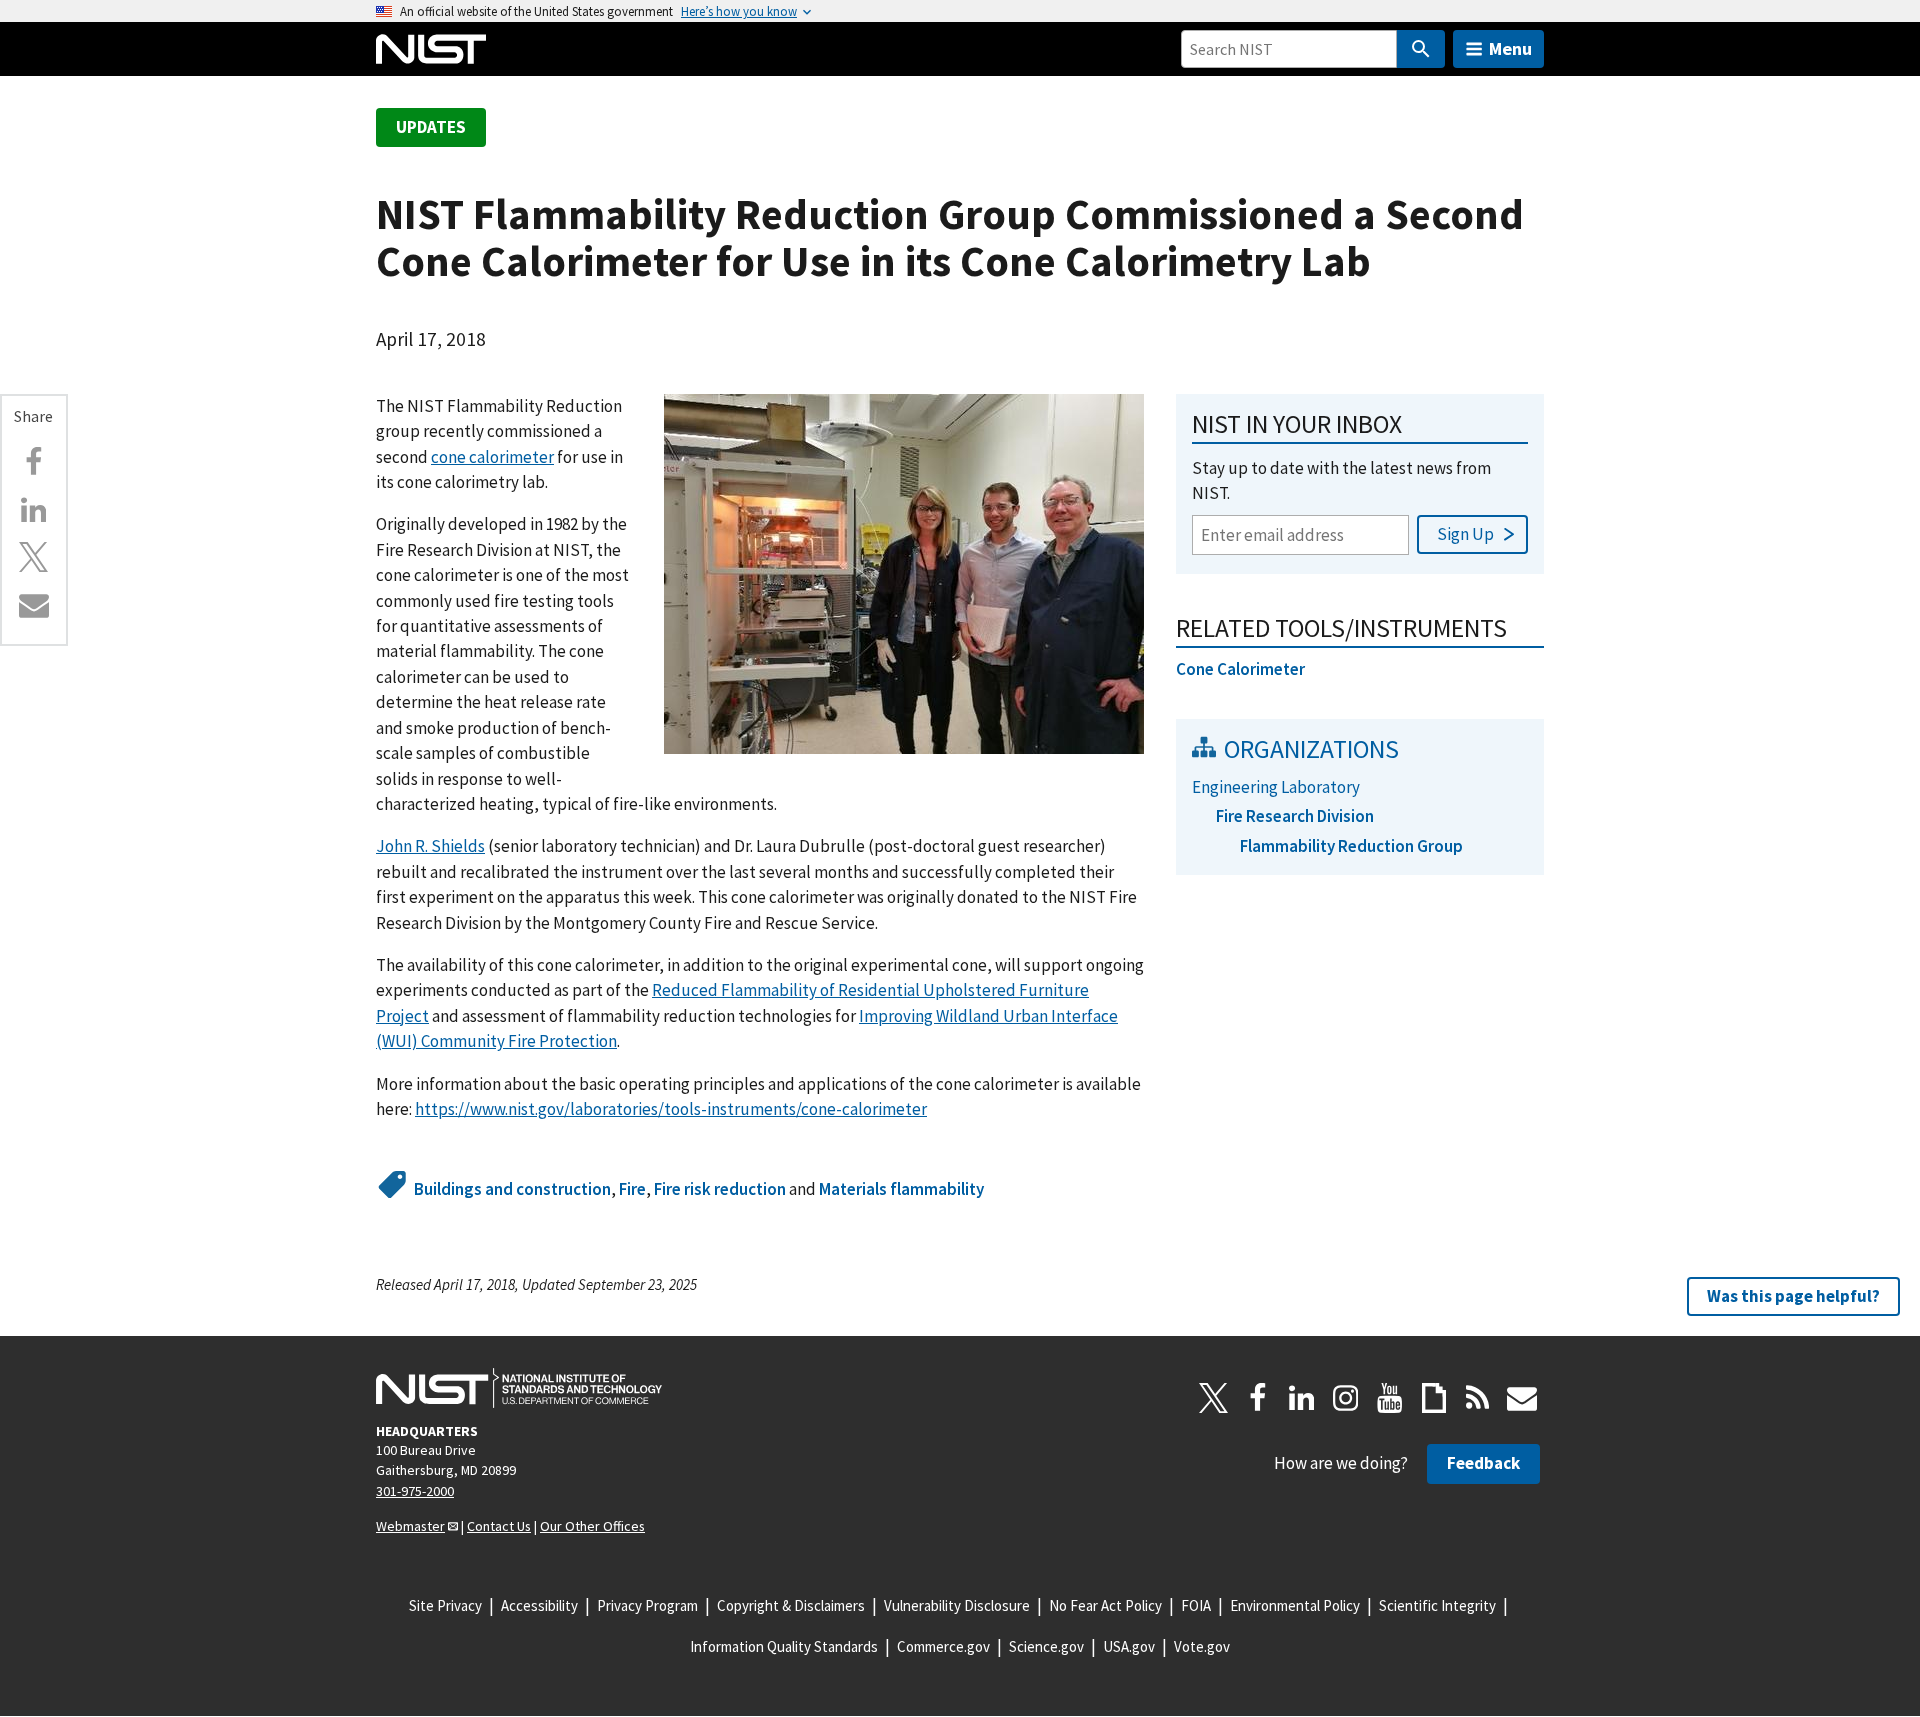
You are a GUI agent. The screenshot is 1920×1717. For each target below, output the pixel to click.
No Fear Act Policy (1105, 1605)
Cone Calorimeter (1240, 669)
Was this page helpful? (1793, 1296)
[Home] (431, 49)
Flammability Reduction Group (1351, 846)
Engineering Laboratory (1276, 787)
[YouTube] (1390, 1398)
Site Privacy (445, 1605)
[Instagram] (1346, 1398)
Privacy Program (647, 1605)
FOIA (1196, 1605)
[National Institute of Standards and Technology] (519, 1388)
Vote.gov (1202, 1646)
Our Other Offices (592, 1526)
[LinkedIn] (1302, 1398)
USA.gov (1129, 1646)
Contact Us (499, 1526)
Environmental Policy (1295, 1605)
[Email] (34, 605)
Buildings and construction (512, 1189)
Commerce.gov (943, 1646)
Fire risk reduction (720, 1189)
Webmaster (410, 1526)
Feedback (1483, 1463)
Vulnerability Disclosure (957, 1605)
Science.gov (1046, 1646)
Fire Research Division (1295, 816)
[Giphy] (1434, 1398)
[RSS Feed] (1478, 1398)
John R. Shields (430, 846)
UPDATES (431, 127)
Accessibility (539, 1605)
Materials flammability (901, 1189)
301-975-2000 (415, 1491)
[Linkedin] (34, 510)
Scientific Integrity (1437, 1605)
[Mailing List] (1522, 1398)
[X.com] (34, 557)
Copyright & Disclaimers (791, 1605)
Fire (632, 1189)
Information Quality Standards (784, 1646)
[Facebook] (34, 462)
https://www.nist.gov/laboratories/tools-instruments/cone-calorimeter (671, 1109)
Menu (1510, 48)
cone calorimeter (492, 457)
